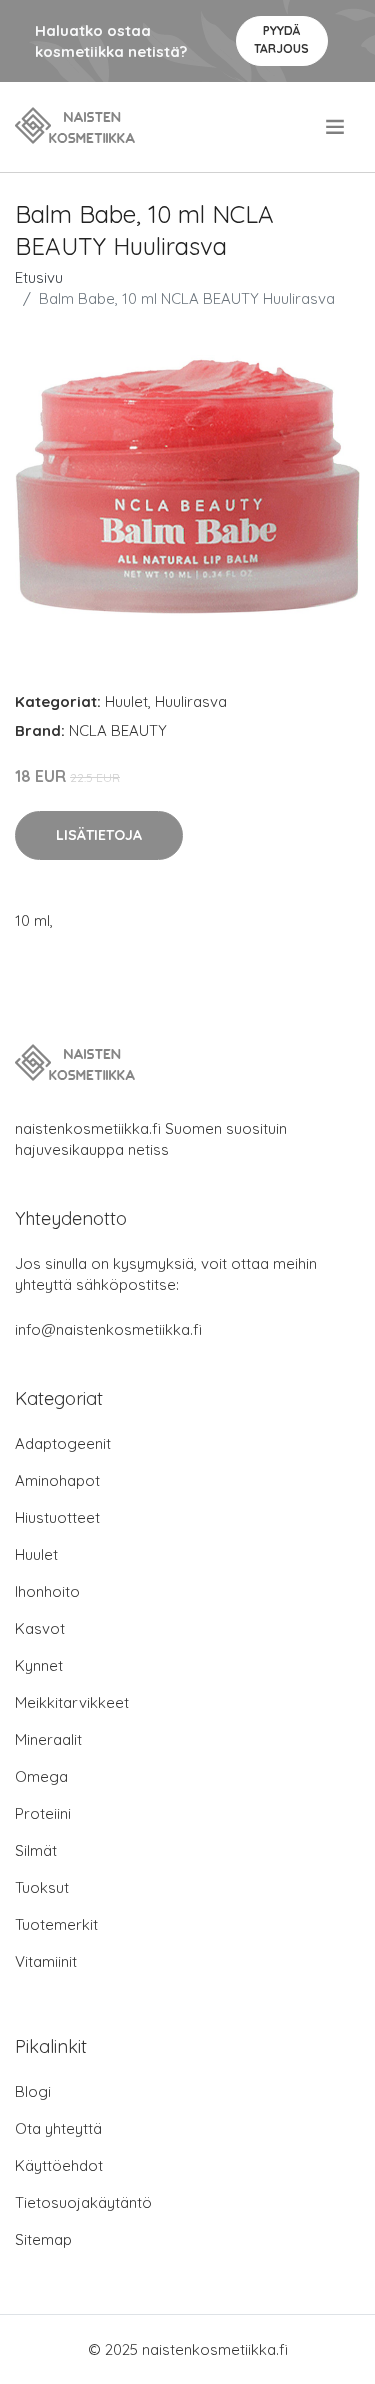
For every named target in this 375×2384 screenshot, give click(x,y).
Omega (41, 1776)
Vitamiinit (46, 1961)
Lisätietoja (99, 835)
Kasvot (40, 1628)
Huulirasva (191, 701)
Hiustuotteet (57, 1517)
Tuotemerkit (56, 1924)
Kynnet (39, 1665)
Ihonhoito (47, 1591)
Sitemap (43, 2239)
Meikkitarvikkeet (72, 1702)
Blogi (33, 2091)
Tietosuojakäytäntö (83, 2202)
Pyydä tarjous (281, 39)
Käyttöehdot (59, 2165)
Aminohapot (57, 1480)
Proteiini (43, 1813)
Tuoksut (42, 1887)
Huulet (126, 701)
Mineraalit (48, 1739)
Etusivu (39, 277)
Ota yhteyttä (58, 2128)
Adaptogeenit (63, 1443)
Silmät (36, 1850)
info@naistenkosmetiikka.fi (108, 1329)
